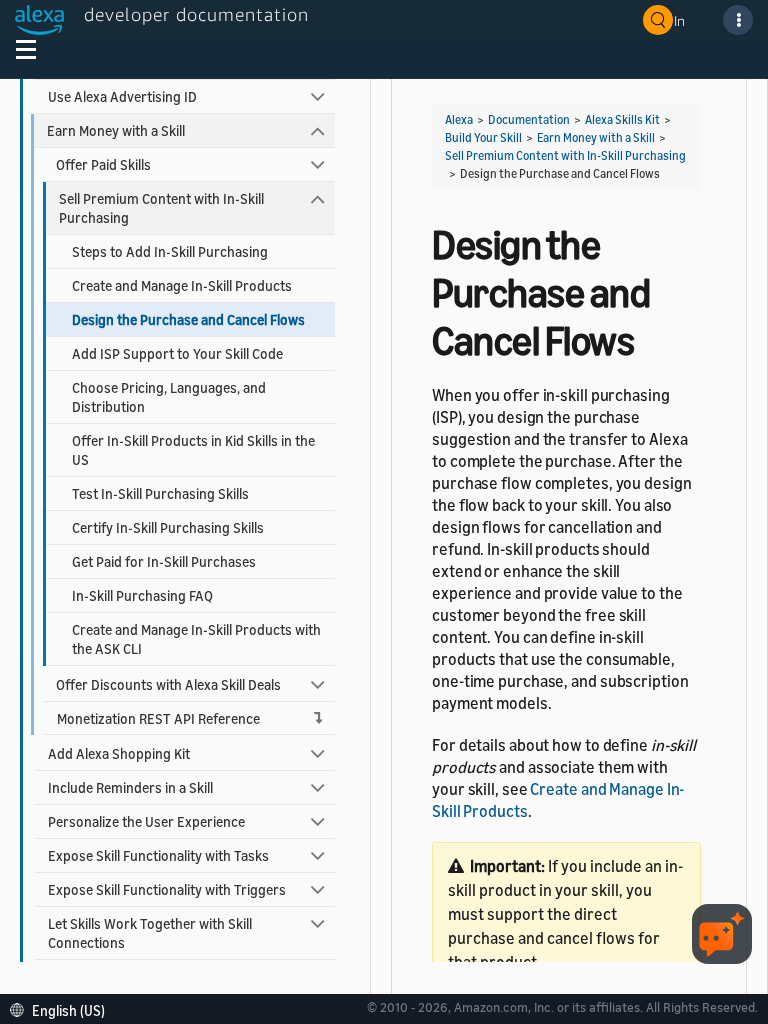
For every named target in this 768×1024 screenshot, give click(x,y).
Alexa (459, 119)
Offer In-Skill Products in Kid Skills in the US (193, 450)
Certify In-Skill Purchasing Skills (168, 527)
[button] (62, 1008)
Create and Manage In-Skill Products (182, 285)
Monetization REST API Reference (158, 718)
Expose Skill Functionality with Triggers (167, 889)
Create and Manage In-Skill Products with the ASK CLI (196, 639)
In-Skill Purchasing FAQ (142, 595)
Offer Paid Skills (103, 164)
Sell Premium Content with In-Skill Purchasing (161, 208)
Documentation (529, 119)
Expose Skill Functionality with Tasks (158, 855)
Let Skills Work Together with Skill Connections (150, 933)
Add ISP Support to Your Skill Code (177, 353)
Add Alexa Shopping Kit (119, 753)
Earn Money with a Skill (116, 130)
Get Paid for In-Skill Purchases (164, 561)
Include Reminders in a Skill (130, 787)
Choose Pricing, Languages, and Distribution (169, 397)
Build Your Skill (483, 137)
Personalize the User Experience (146, 821)
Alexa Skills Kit (622, 119)
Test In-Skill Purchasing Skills (160, 493)
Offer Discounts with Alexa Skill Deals (168, 684)
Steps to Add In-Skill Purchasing (170, 251)
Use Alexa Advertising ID (122, 96)
